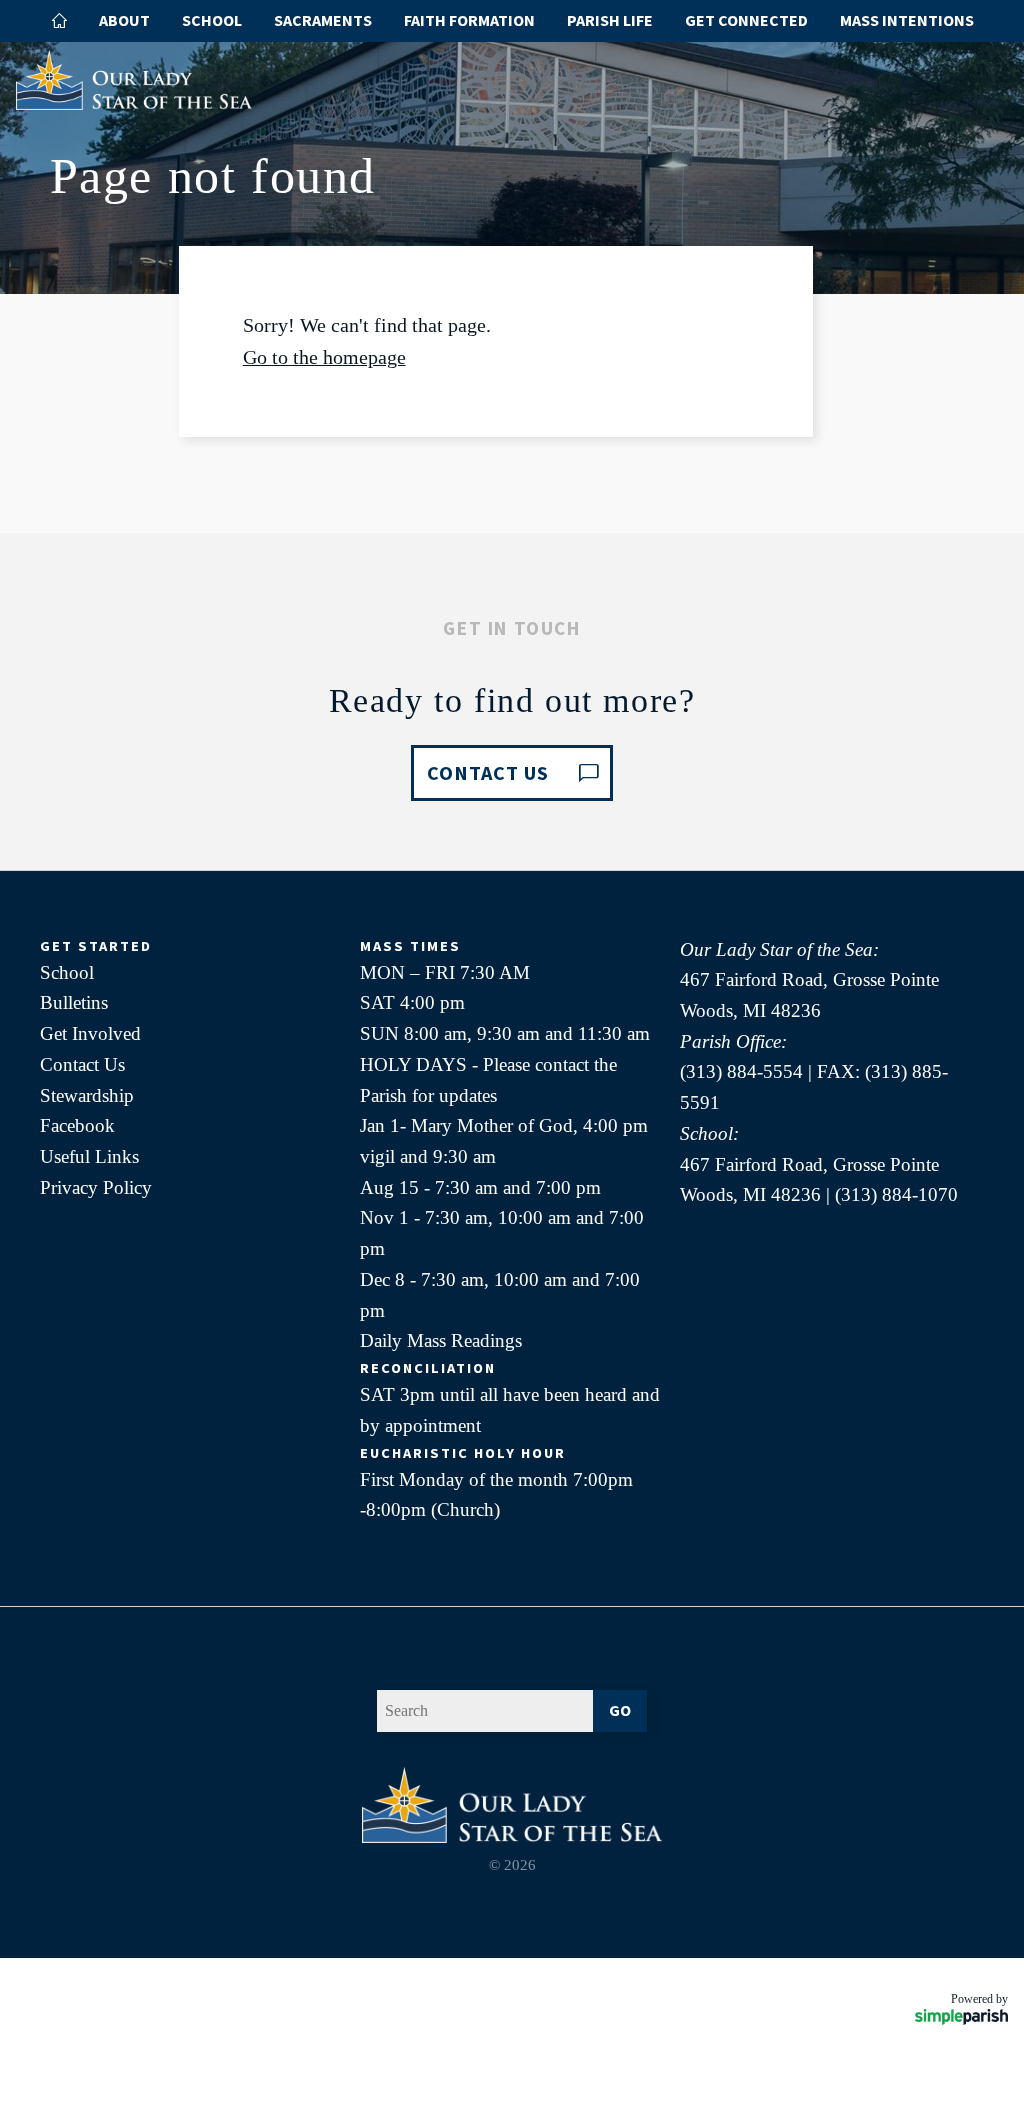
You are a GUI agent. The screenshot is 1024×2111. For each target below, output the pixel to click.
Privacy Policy (96, 1187)
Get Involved (90, 1033)
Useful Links (89, 1156)
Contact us (488, 772)
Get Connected (746, 20)
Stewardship (87, 1095)
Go (620, 1710)
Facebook (77, 1125)
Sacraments (323, 20)
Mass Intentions (907, 20)
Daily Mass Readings (441, 1340)
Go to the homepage (324, 357)
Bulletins (74, 1002)
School (212, 20)
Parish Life (610, 20)
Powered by (979, 1999)
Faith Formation (469, 20)
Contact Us (82, 1064)
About (124, 20)
